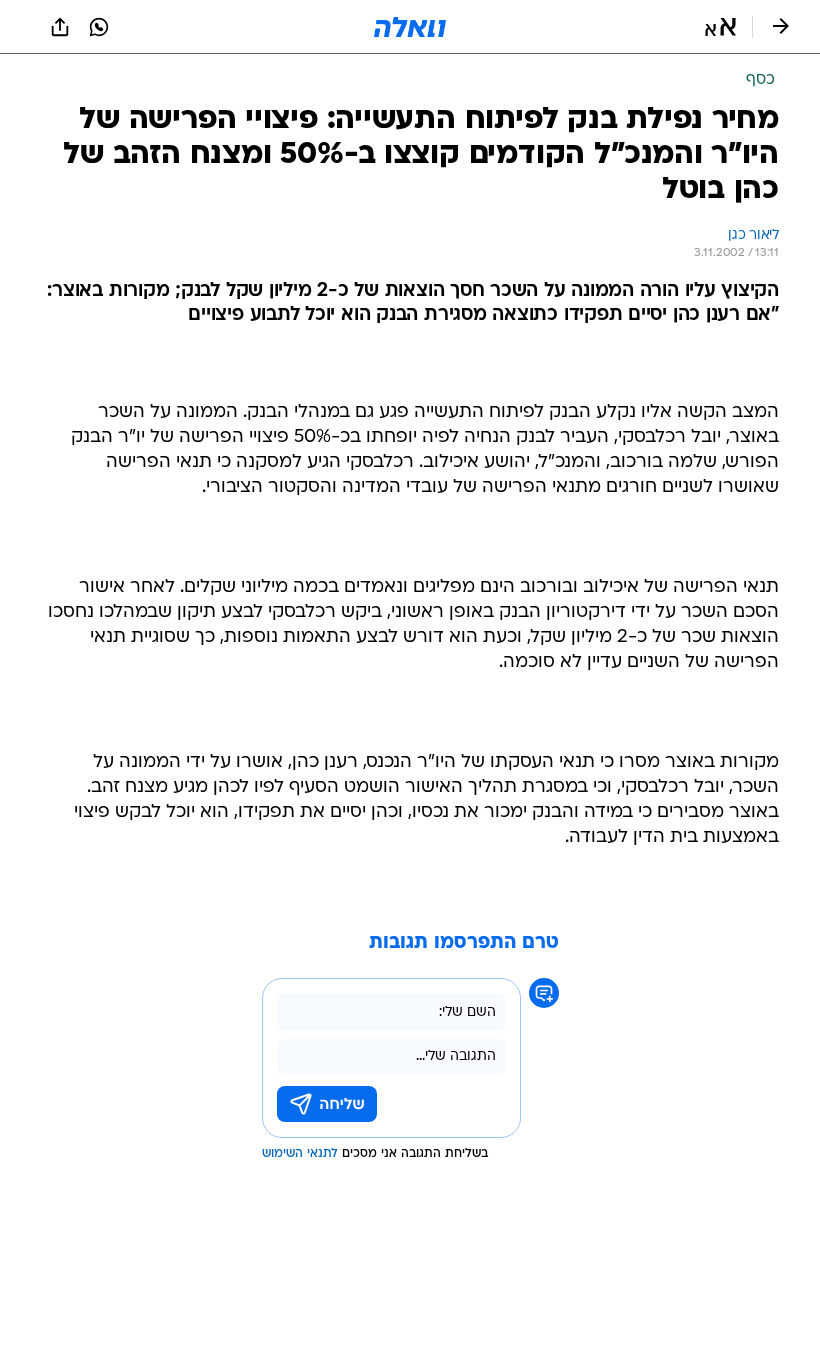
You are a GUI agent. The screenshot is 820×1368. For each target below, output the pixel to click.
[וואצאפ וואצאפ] (99, 27)
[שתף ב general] (60, 27)
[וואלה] (410, 27)
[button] (720, 27)
